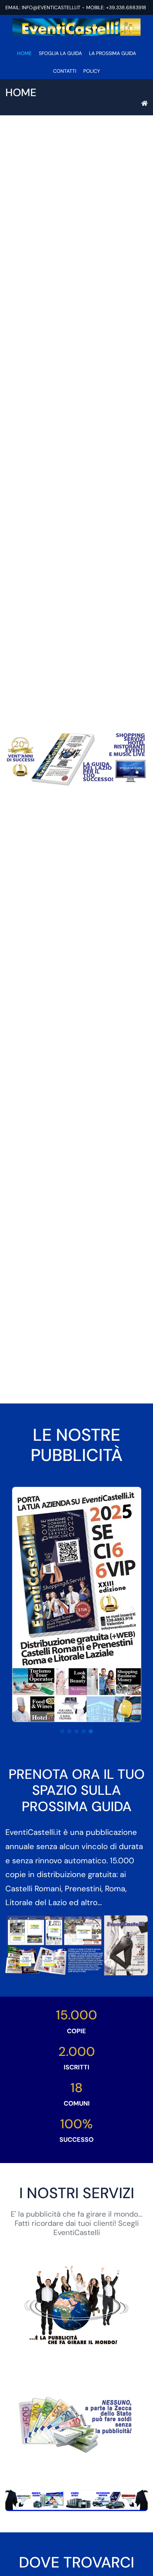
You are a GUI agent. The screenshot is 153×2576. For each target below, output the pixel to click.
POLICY (92, 71)
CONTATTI (65, 71)
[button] (62, 1731)
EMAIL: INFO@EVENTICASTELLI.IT (43, 7)
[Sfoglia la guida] (76, 759)
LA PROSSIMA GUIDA (112, 53)
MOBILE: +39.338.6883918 (116, 7)
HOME (24, 53)
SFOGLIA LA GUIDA (60, 53)
